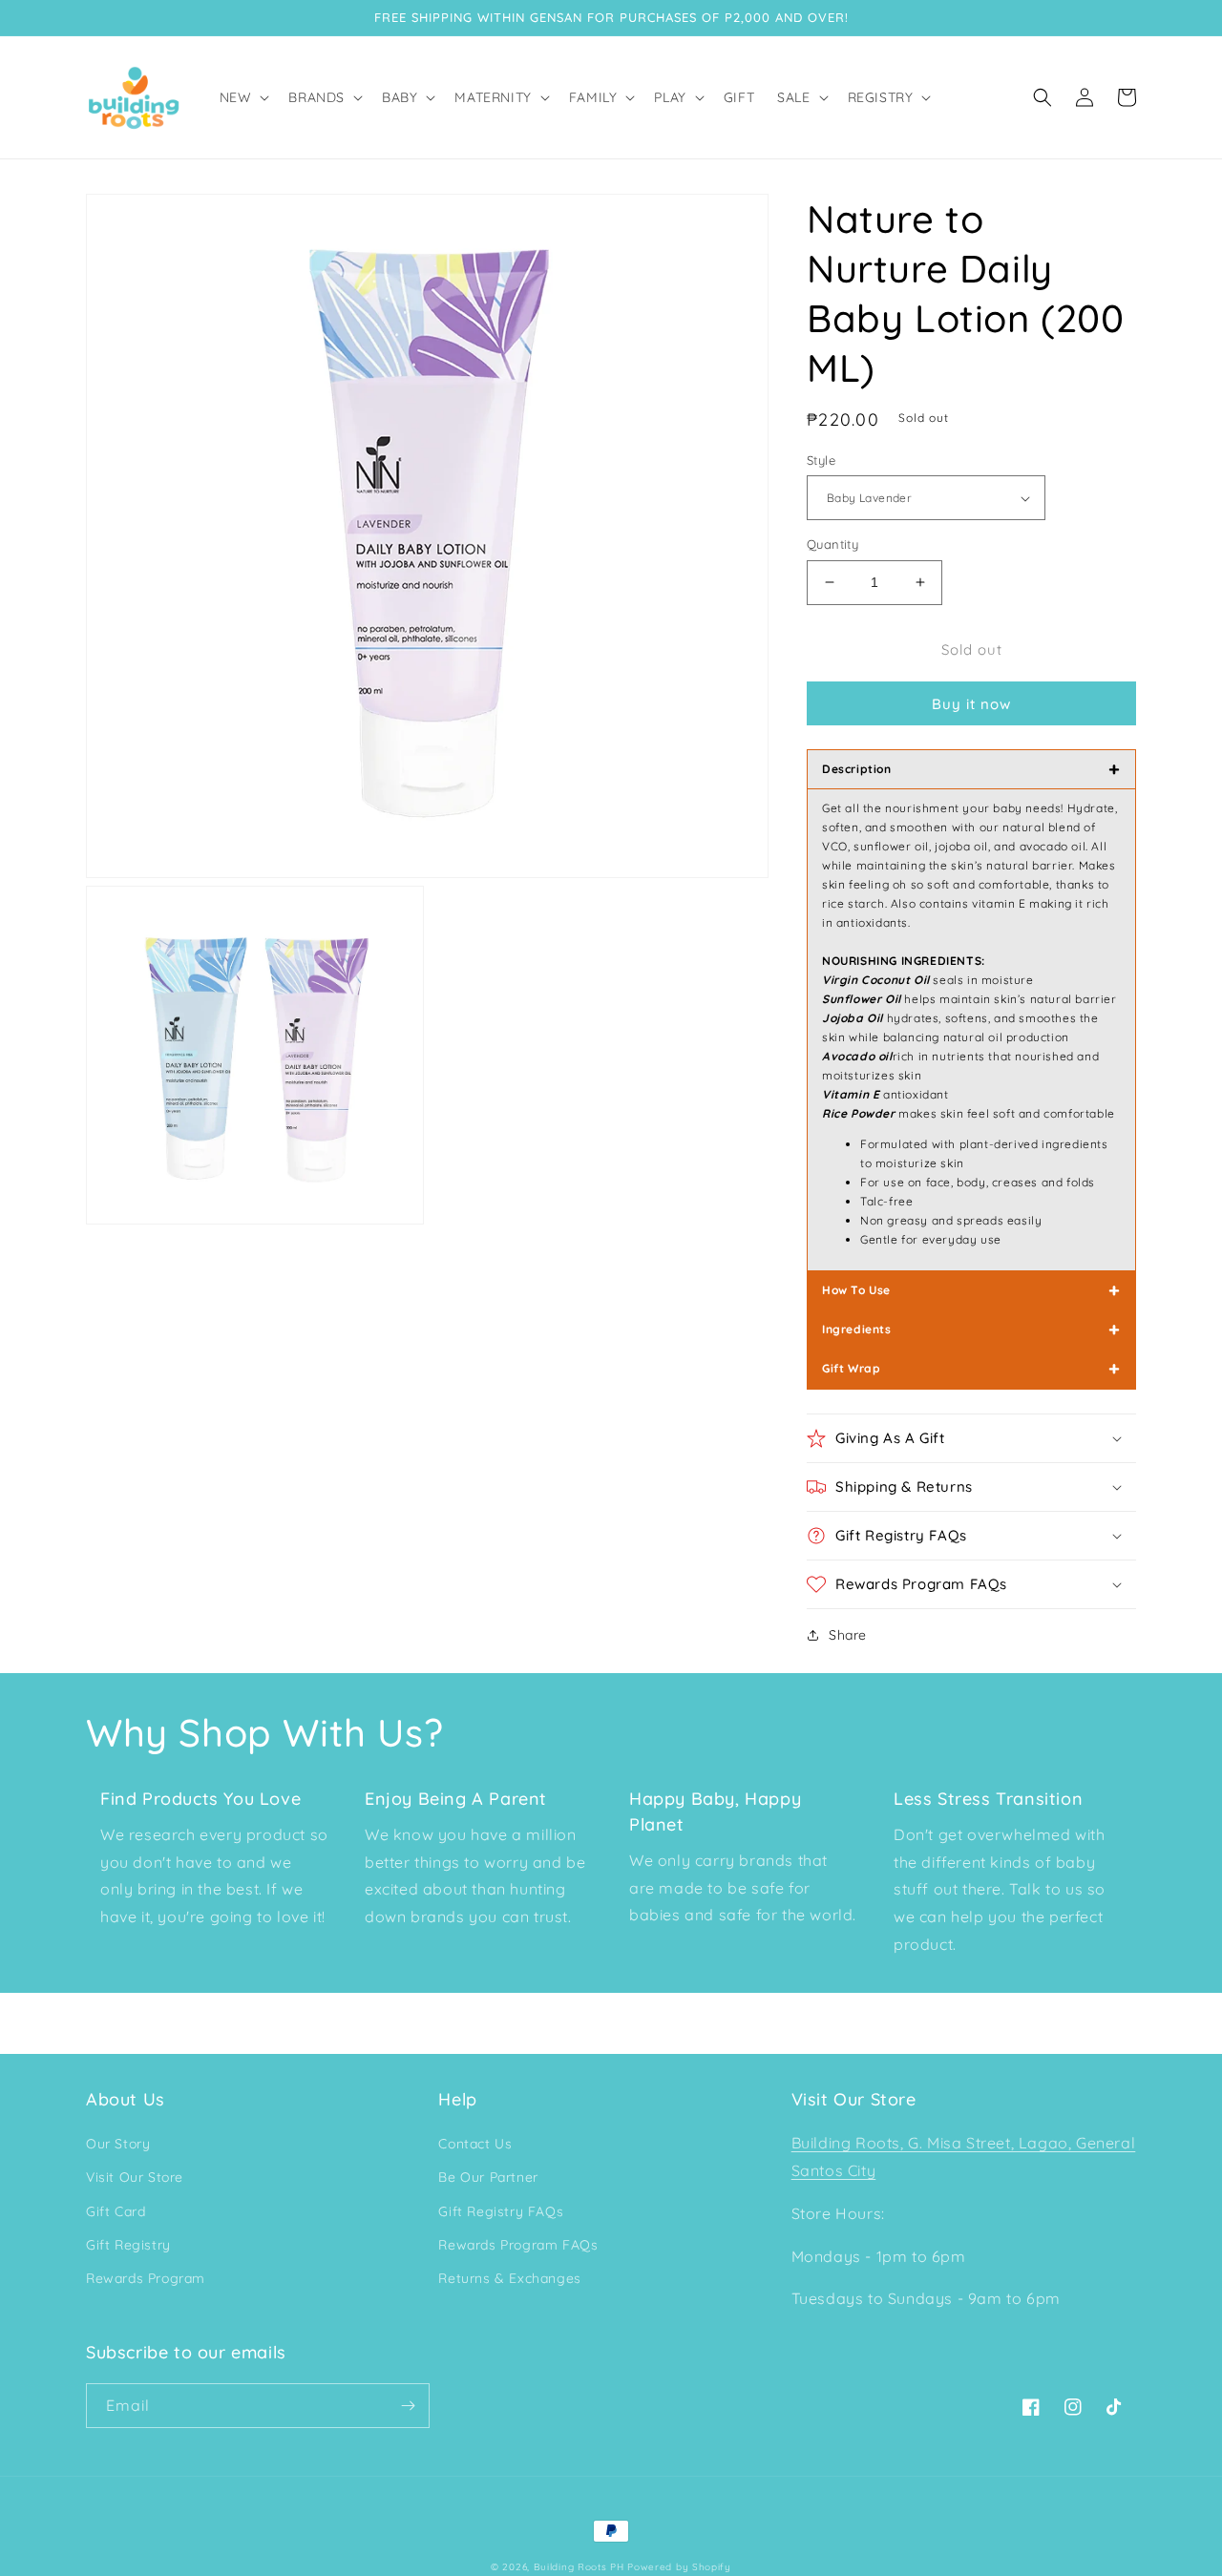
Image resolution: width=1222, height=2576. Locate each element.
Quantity (832, 544)
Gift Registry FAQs (501, 2211)
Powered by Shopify (679, 2567)
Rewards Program (146, 2278)
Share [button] (848, 1635)
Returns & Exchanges (509, 2278)
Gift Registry (128, 2245)
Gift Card (116, 2211)
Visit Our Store (135, 2177)
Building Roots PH (579, 2567)
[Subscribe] (408, 2406)
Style (821, 460)
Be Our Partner (488, 2177)
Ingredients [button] (971, 1329)
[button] (243, 97)
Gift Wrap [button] (971, 1368)
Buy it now (971, 704)
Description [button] (971, 769)
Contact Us (475, 2144)
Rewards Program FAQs (518, 2245)
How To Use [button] (971, 1290)
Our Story (118, 2144)
